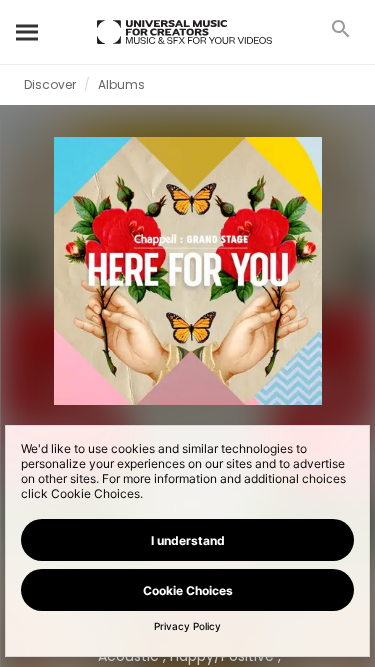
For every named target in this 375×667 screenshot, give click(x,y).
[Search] (28, 32)
